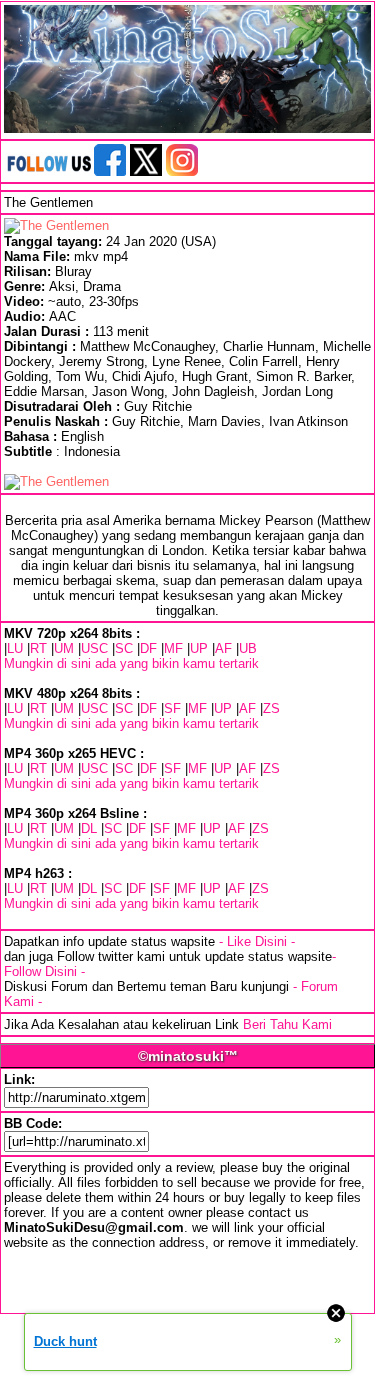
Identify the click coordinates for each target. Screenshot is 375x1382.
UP (199, 648)
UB (248, 648)
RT (38, 648)
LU (15, 648)
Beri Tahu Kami (287, 1024)
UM (64, 648)
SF (172, 708)
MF (173, 648)
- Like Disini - (257, 941)
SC (124, 648)
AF (223, 648)
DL (89, 828)
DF (148, 648)
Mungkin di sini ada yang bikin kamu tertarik (131, 663)
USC (94, 648)
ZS (271, 708)
